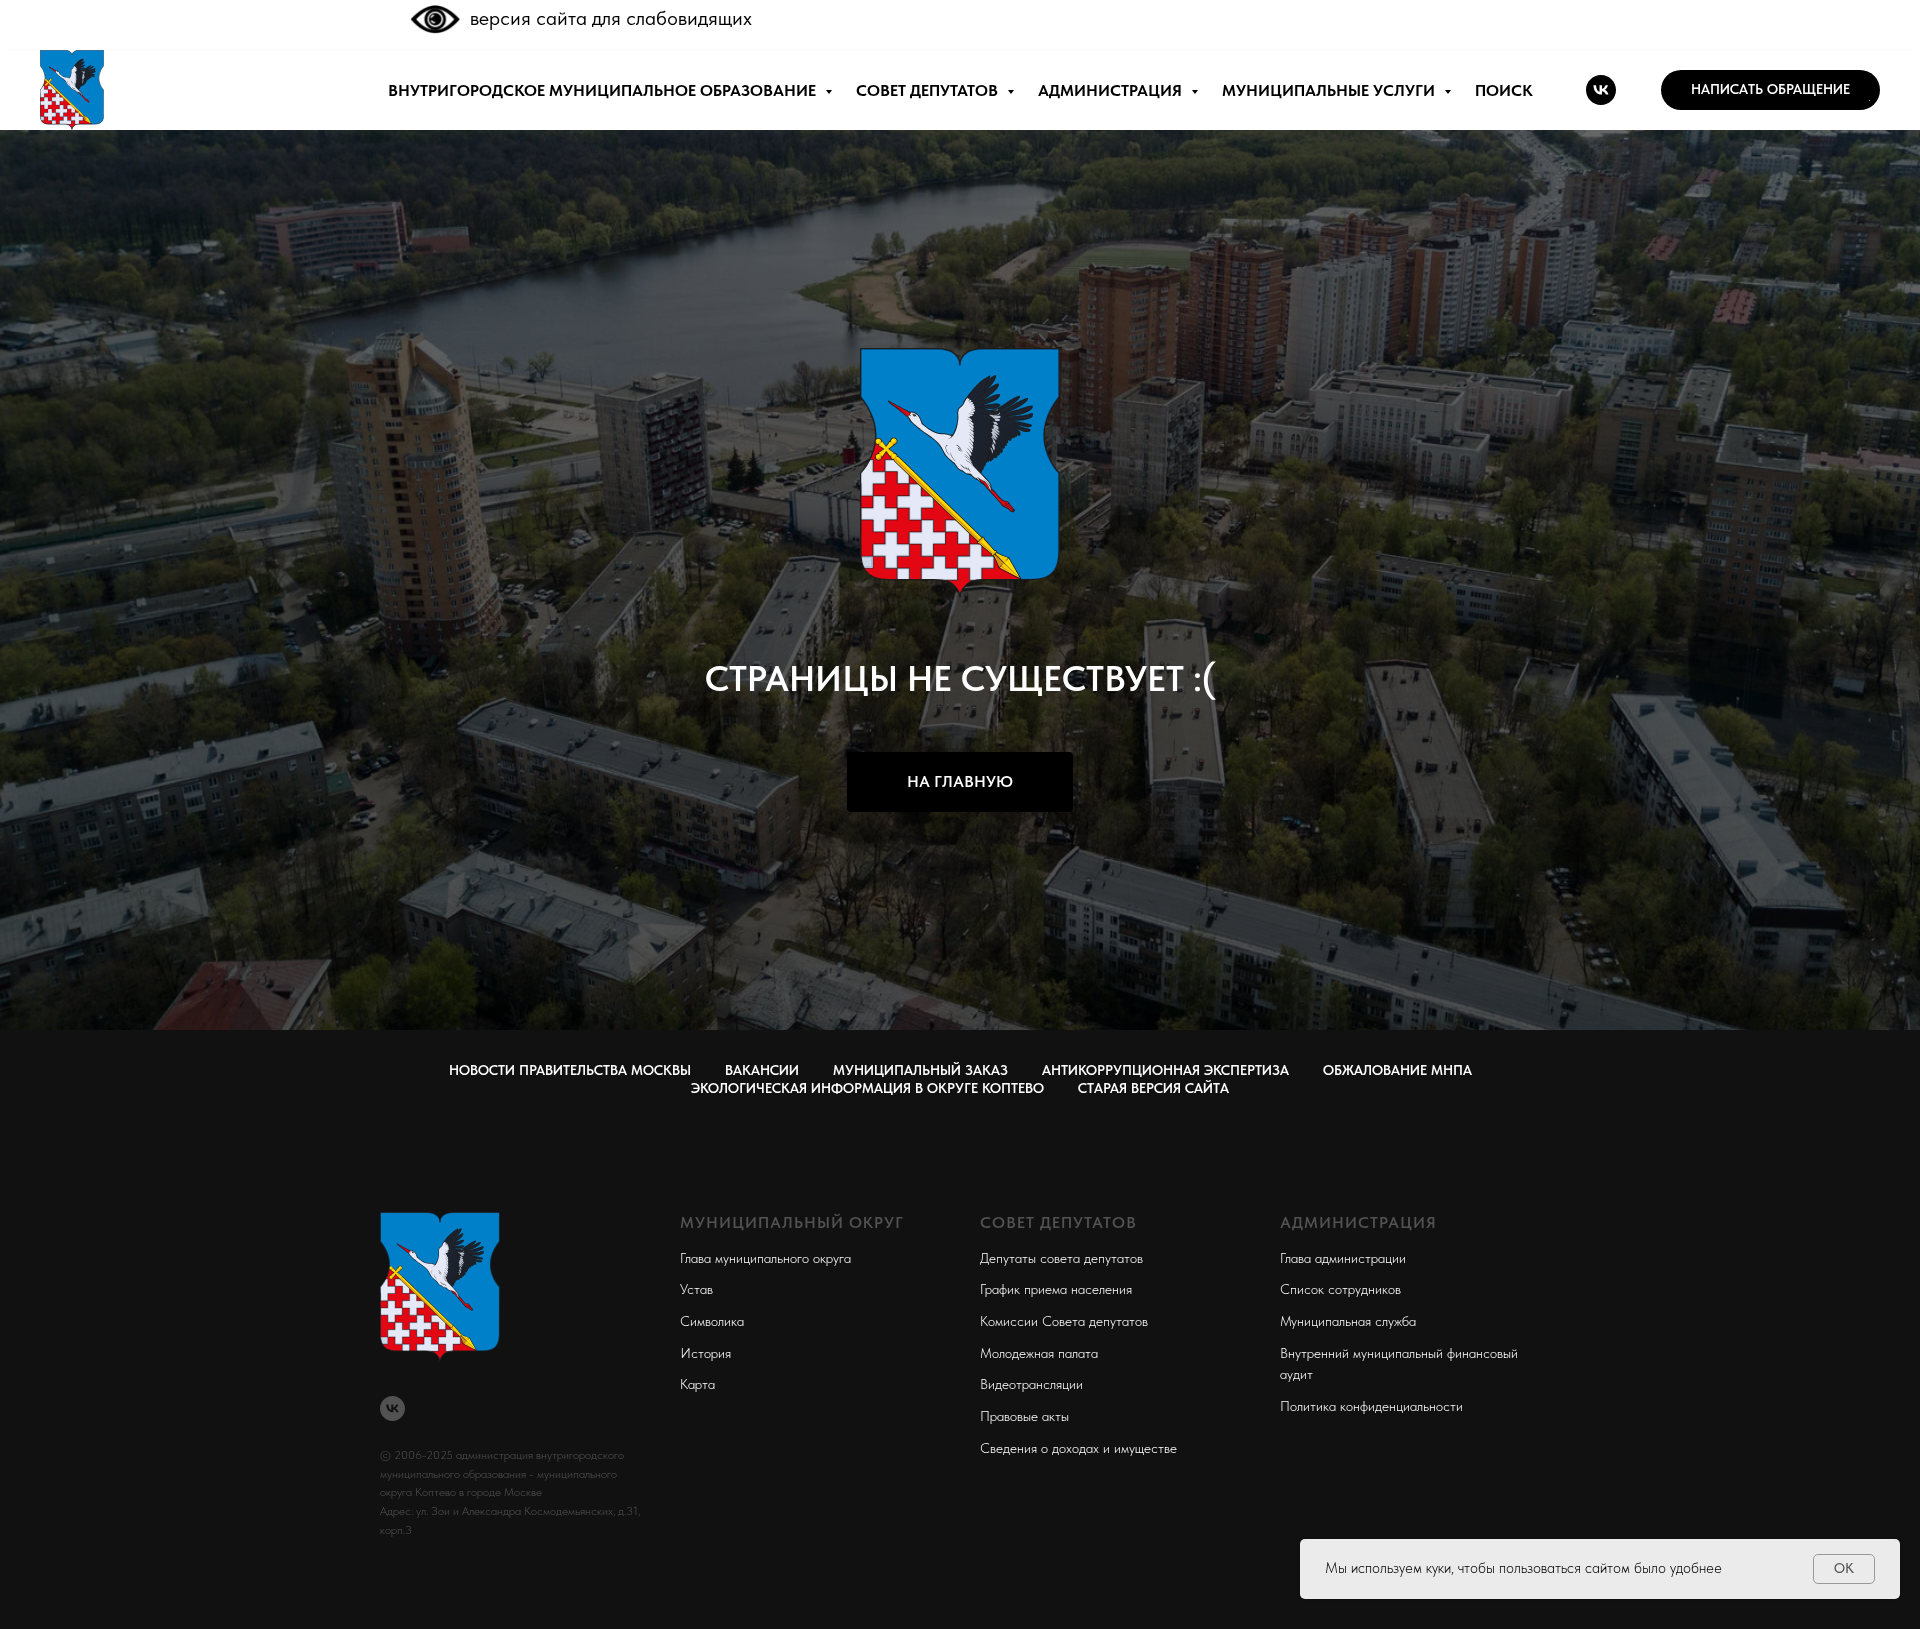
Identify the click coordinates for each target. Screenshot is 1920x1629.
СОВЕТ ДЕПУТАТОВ (929, 90)
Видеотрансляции (1031, 1384)
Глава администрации (1343, 1258)
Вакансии (762, 1070)
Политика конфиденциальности (1371, 1406)
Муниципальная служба (1348, 1321)
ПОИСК (1504, 90)
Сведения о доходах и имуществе (1078, 1448)
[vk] (1601, 90)
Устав (696, 1289)
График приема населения (1056, 1289)
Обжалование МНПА (1397, 1070)
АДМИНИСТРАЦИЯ (1112, 90)
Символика (712, 1321)
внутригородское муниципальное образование (604, 90)
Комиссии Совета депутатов (1064, 1321)
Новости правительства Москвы (570, 1070)
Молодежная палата (1039, 1353)
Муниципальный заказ (920, 1070)
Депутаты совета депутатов (1061, 1258)
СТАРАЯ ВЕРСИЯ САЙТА (1153, 1088)
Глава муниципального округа (765, 1258)
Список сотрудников (1340, 1289)
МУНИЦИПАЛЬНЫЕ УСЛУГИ (1330, 90)
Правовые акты (1024, 1416)
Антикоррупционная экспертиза (1165, 1070)
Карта (697, 1384)
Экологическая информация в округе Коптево (867, 1088)
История (705, 1353)
